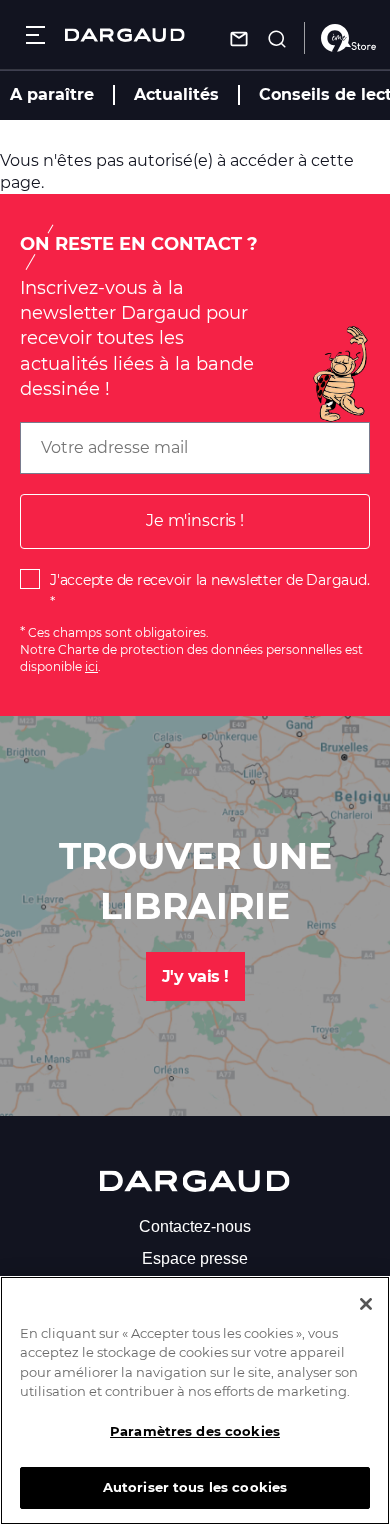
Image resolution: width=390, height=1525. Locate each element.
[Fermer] (366, 1304)
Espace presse (195, 1258)
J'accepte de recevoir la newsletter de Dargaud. (209, 580)
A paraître (52, 94)
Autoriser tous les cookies (195, 1487)
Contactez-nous (195, 1226)
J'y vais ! (195, 976)
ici (91, 666)
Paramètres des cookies (195, 1431)
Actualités (176, 94)
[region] (195, 1400)
